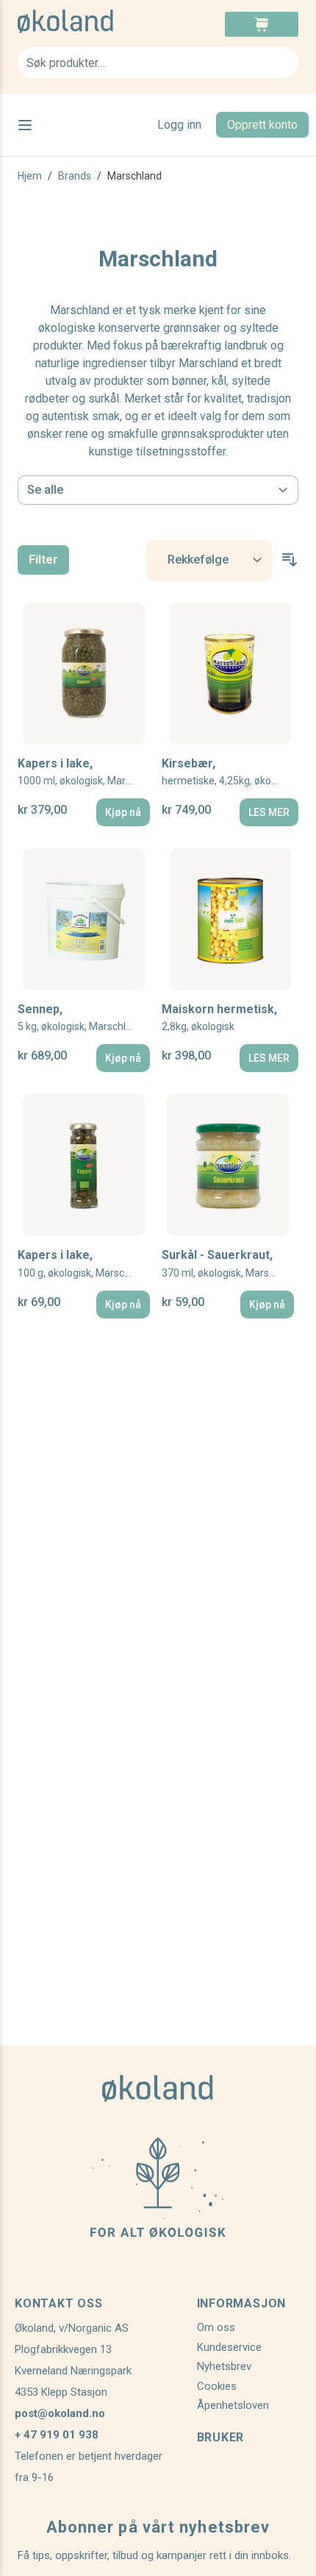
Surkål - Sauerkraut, (228, 1263)
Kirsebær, (230, 771)
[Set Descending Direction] (290, 560)
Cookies (217, 2386)
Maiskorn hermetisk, (219, 1017)
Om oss (216, 2327)
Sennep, (80, 1017)
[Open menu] (25, 125)
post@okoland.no (60, 2413)
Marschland (134, 176)
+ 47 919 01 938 (57, 2435)
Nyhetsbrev (224, 2366)
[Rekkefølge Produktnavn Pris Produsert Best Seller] (209, 560)
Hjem (30, 176)
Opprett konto (262, 125)
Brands (75, 176)
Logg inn (179, 125)
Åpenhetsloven (233, 2405)
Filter (43, 560)
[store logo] (88, 21)
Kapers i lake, (84, 771)
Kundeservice (229, 2347)
